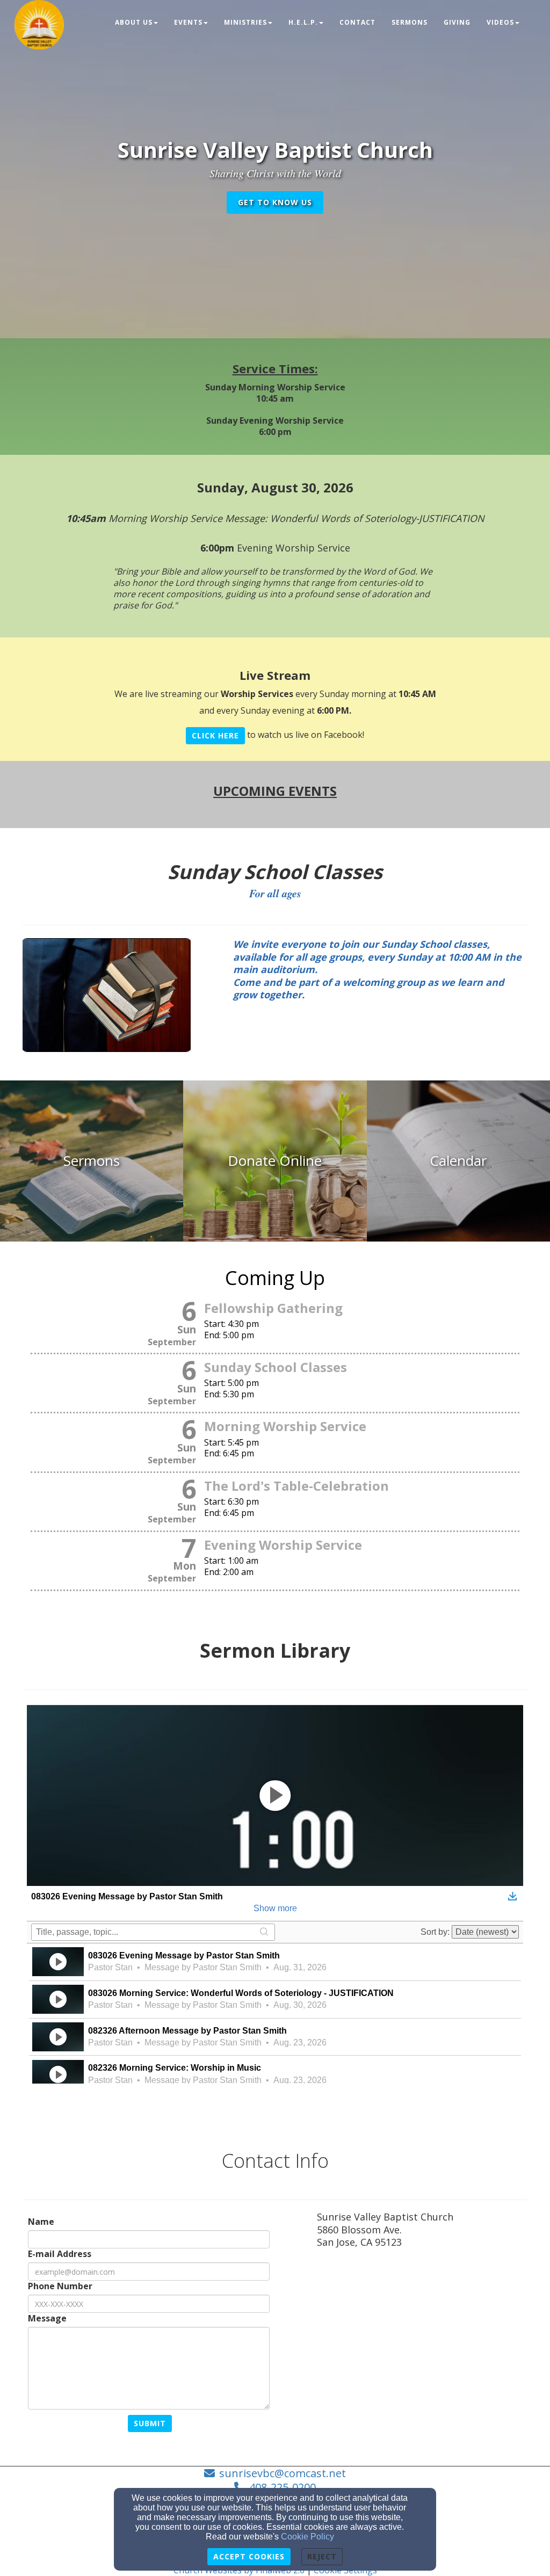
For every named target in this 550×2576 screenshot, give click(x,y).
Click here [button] (215, 735)
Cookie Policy (307, 2537)
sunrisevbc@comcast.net (283, 2473)
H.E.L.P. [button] (303, 22)
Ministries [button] (245, 22)
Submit (150, 2423)
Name (41, 2222)
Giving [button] (457, 22)
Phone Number (60, 2286)
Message (47, 2319)
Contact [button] (357, 22)
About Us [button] (134, 22)
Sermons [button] (410, 22)
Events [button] (188, 22)
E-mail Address (60, 2254)
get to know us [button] (275, 202)
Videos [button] (500, 22)
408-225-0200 (283, 2487)
